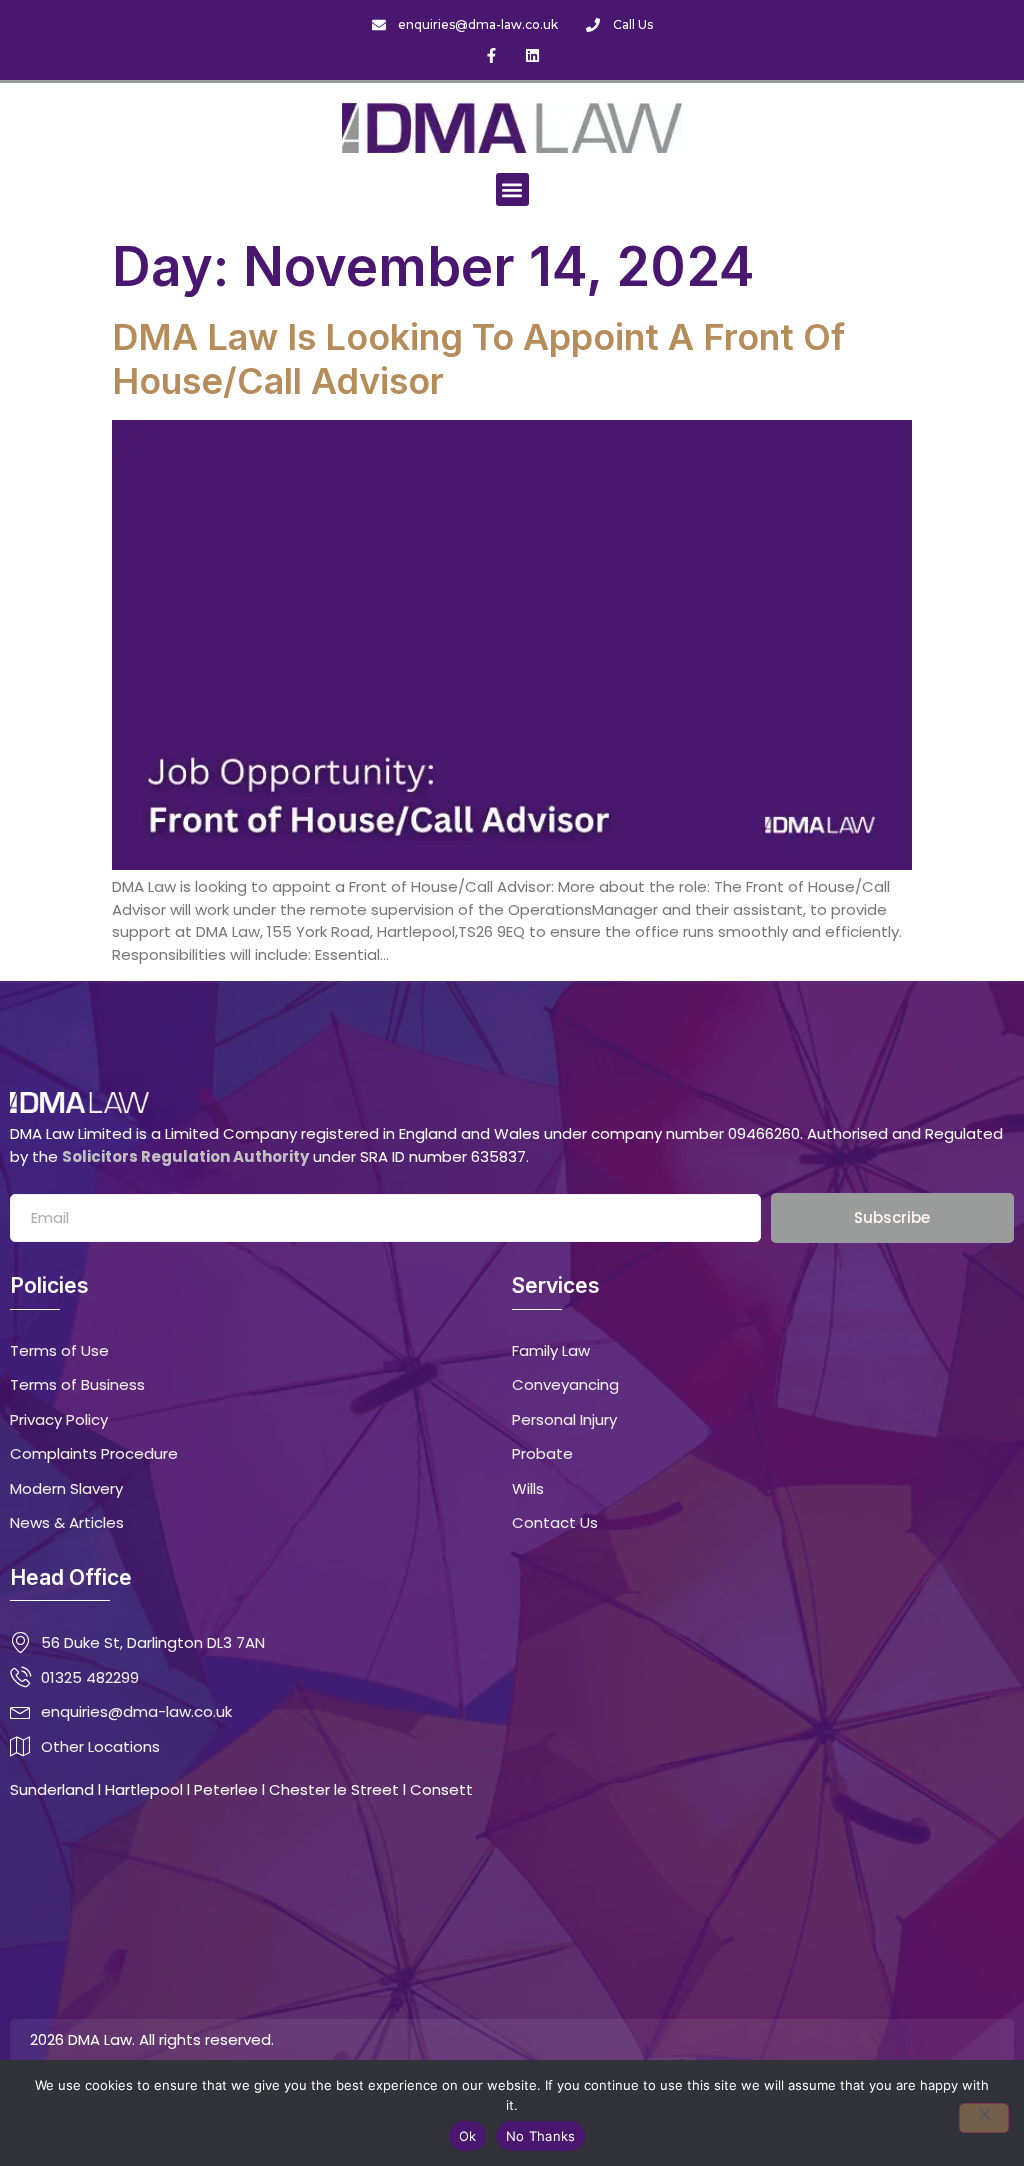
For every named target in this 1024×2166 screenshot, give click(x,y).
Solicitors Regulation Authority (185, 1156)
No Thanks (540, 2136)
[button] (512, 189)
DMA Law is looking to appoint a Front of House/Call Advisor (478, 359)
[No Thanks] (984, 2118)
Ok (468, 2136)
